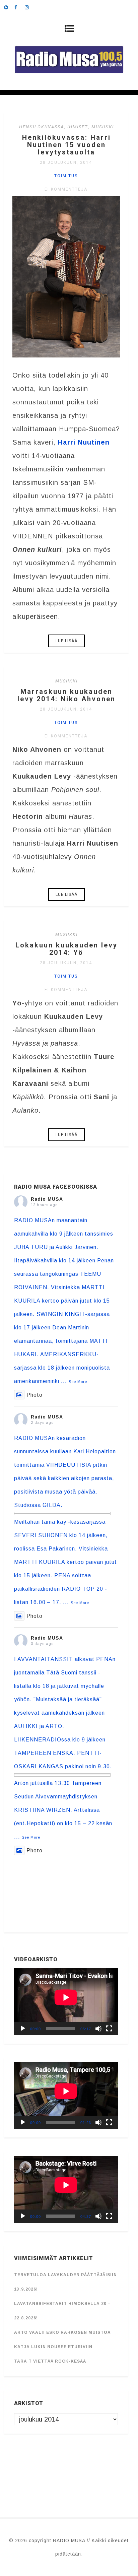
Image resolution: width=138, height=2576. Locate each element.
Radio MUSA (47, 1199)
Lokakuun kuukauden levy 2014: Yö (66, 949)
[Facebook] (19, 7)
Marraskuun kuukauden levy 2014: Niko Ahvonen (66, 695)
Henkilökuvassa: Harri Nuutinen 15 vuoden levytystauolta (66, 145)
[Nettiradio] (9, 7)
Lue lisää (66, 641)
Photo (34, 1395)
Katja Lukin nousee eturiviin (53, 2347)
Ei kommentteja (66, 189)
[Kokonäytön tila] (109, 2029)
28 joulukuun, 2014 (66, 162)
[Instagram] (30, 7)
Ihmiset (78, 127)
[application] (66, 2002)
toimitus (66, 176)
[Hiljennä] (98, 2029)
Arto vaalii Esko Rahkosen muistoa (62, 2332)
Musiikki (103, 127)
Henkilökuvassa (42, 127)
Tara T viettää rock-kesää (50, 2361)
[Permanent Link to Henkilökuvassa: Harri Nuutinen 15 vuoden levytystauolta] (66, 355)
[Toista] (23, 2029)
